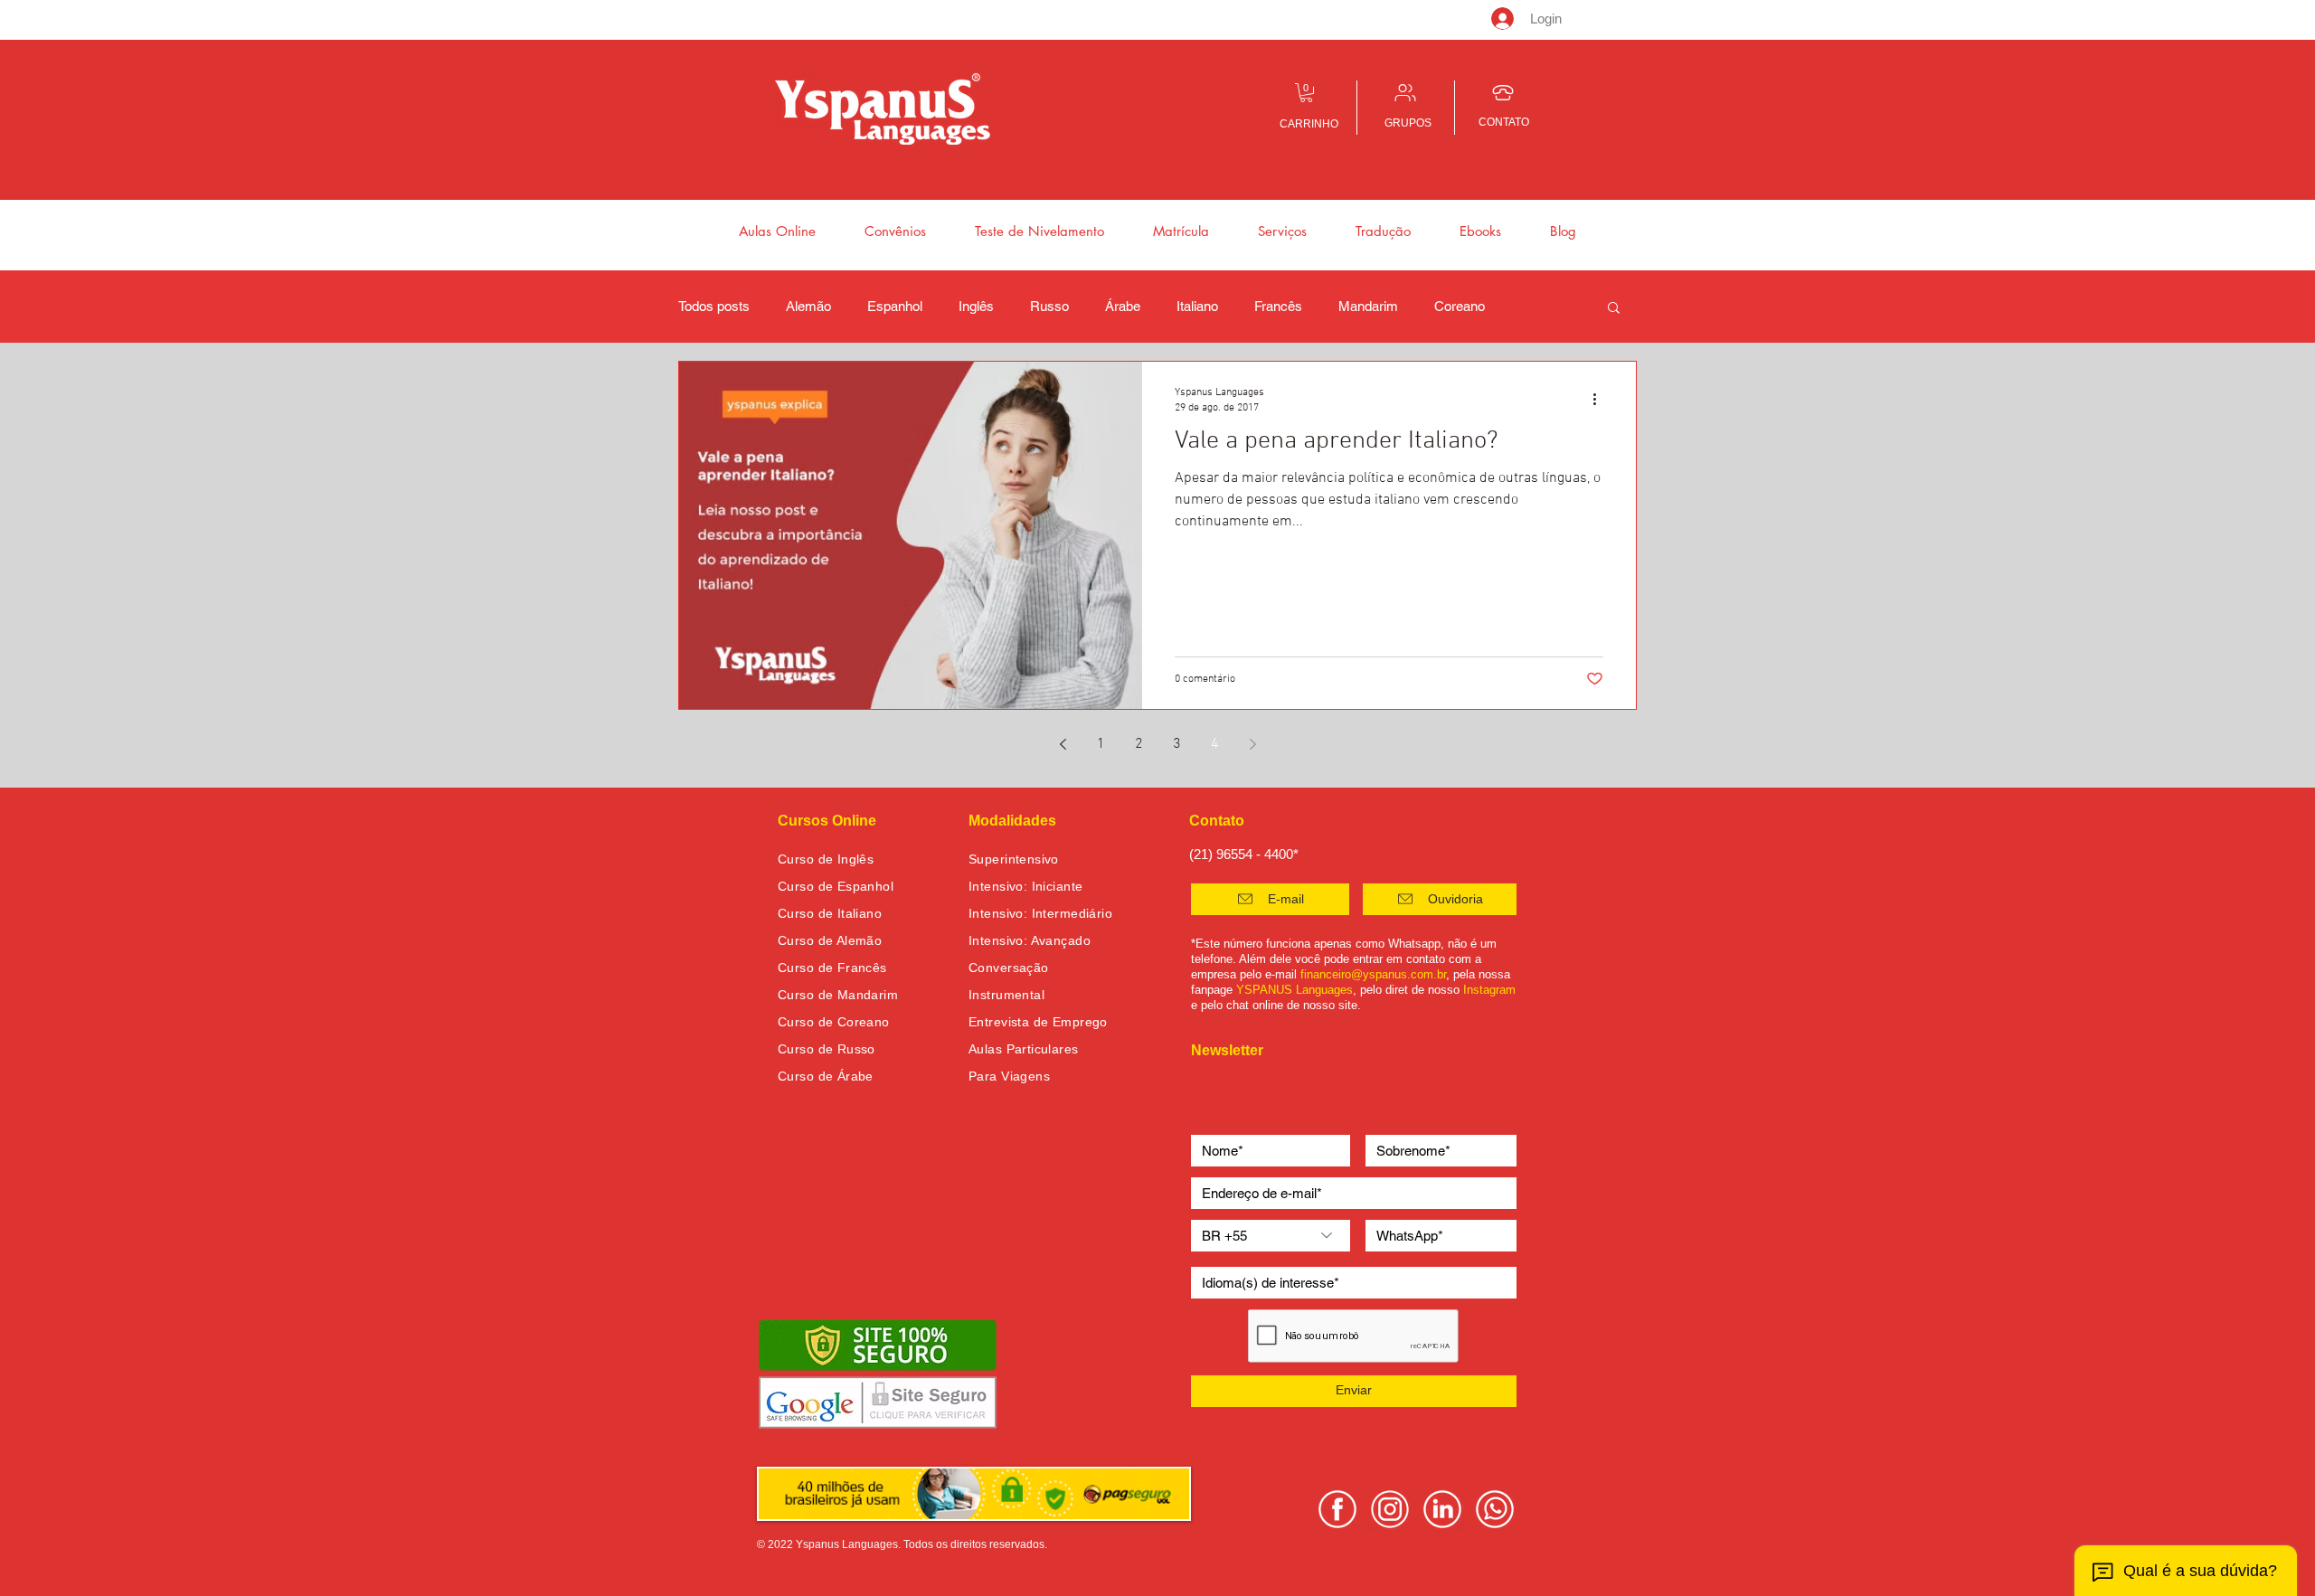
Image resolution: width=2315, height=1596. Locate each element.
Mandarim (1368, 306)
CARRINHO (1309, 124)
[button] (1306, 93)
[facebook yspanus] (1337, 1509)
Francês (1278, 306)
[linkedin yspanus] (1442, 1509)
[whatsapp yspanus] (1495, 1509)
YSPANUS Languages (1295, 990)
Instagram (1489, 990)
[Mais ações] (1601, 399)
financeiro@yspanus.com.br (1373, 974)
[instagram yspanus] (1390, 1509)
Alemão (808, 306)
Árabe (1123, 306)
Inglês (976, 306)
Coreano (1460, 306)
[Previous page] (1063, 744)
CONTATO (1504, 122)
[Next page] (1252, 744)
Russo (1049, 306)
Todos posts (714, 306)
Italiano (1197, 306)
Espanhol (895, 306)
